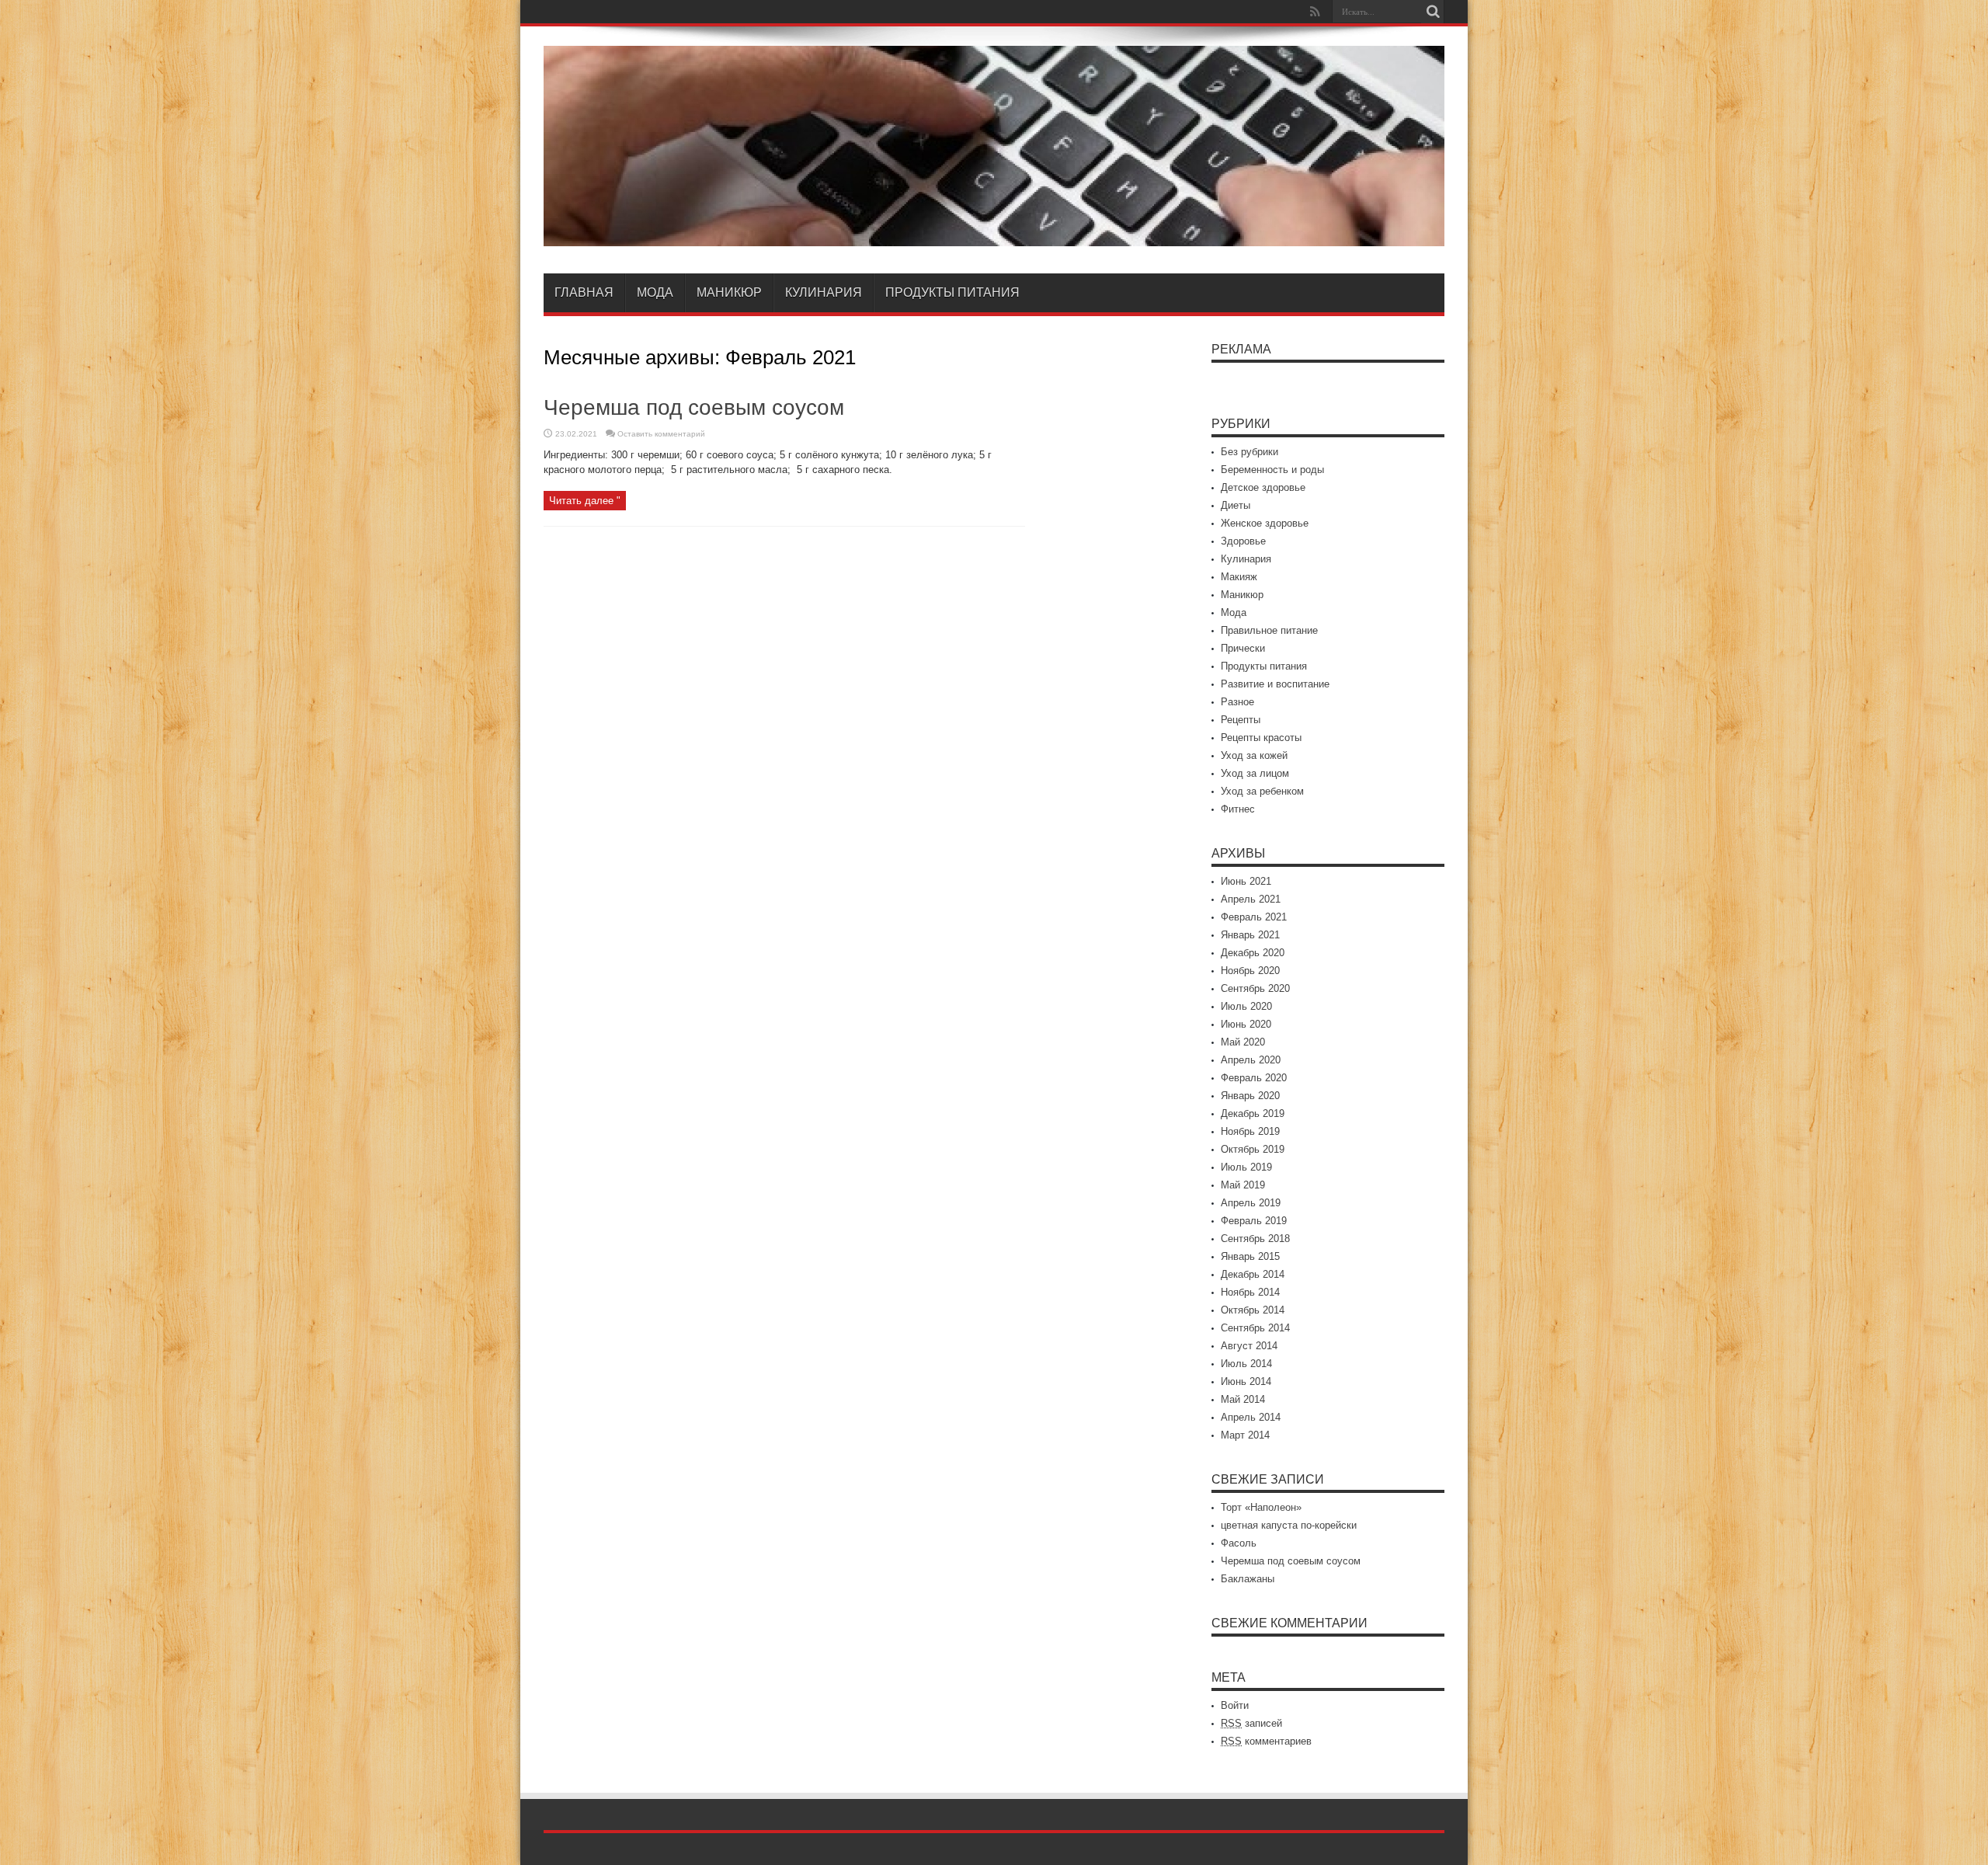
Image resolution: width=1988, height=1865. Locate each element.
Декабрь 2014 (1253, 1274)
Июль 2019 (1246, 1167)
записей (1251, 1723)
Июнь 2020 (1246, 1024)
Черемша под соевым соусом (694, 407)
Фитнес (1238, 809)
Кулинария (824, 292)
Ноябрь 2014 (1250, 1292)
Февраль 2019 (1254, 1221)
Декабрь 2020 (1253, 953)
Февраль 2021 (1254, 917)
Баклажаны (1248, 1579)
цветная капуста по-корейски (1289, 1525)
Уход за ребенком (1262, 791)
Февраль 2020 (1254, 1078)
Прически (1243, 648)
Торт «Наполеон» (1261, 1507)
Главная (584, 292)
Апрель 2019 (1251, 1203)
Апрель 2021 (1251, 899)
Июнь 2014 (1246, 1381)
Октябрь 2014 (1253, 1310)
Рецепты (1241, 720)
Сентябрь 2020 (1255, 988)
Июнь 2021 (1246, 881)
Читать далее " (585, 501)
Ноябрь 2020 (1250, 971)
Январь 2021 (1250, 935)
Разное (1237, 702)
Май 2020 (1243, 1042)
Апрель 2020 (1251, 1060)
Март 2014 (1245, 1435)
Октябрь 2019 (1253, 1149)
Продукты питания (952, 292)
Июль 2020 (1246, 1006)
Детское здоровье (1263, 487)
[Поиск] (1433, 12)
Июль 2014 (1246, 1364)
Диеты (1236, 505)
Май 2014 (1243, 1399)
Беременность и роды (1272, 470)
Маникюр (729, 292)
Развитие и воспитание (1275, 684)
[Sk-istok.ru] (994, 235)
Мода (655, 292)
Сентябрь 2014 (1255, 1328)
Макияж (1239, 577)
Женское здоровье (1265, 523)
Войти (1235, 1705)
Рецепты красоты (1261, 738)
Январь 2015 (1250, 1256)
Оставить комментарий (661, 434)
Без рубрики (1249, 452)
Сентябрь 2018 (1255, 1239)
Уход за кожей (1254, 755)
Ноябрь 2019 (1250, 1131)
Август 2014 (1249, 1346)
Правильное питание (1269, 630)
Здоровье (1243, 541)
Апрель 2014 (1251, 1417)
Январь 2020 (1250, 1096)
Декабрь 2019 (1253, 1113)
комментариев (1266, 1741)
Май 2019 (1243, 1185)
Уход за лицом (1255, 773)
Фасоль (1239, 1543)
